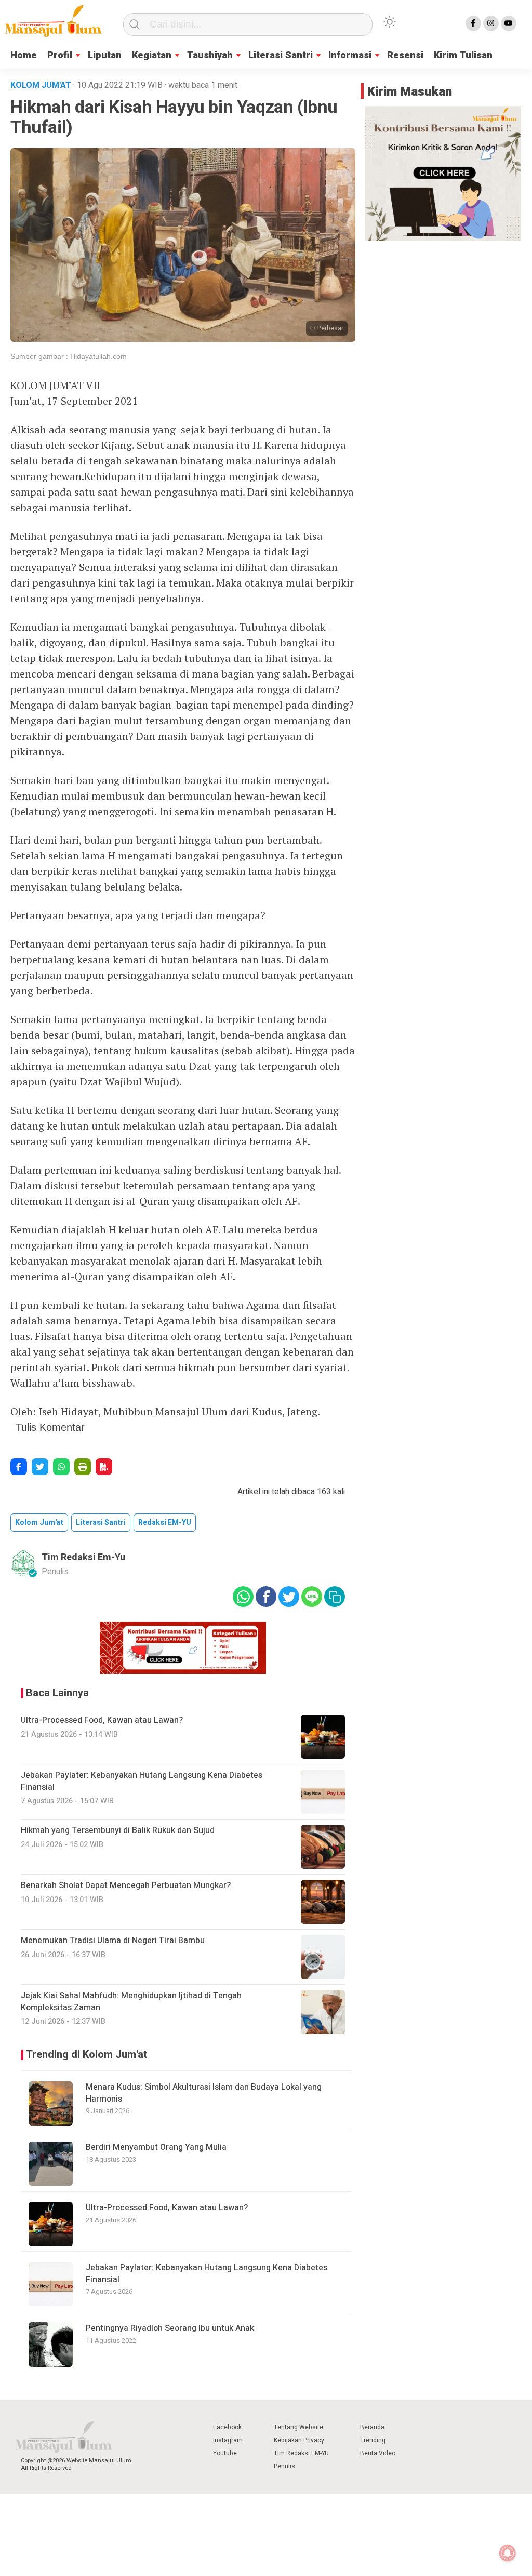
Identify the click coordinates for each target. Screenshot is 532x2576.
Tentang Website (298, 2427)
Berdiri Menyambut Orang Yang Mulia (158, 2147)
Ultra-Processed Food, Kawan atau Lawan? (167, 2208)
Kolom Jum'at (39, 1523)
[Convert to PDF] (104, 1467)
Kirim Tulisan (463, 55)
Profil (60, 55)
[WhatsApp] (61, 1467)
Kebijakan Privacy (299, 2440)
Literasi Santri (281, 55)
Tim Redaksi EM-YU (301, 2453)
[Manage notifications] (508, 2553)
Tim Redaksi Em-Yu (83, 1557)
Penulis (284, 2466)
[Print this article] (83, 1467)
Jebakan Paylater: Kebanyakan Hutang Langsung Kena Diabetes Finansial (207, 2274)
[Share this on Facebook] (19, 1467)
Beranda (372, 2427)
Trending (373, 2440)
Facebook (227, 2427)
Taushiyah (210, 55)
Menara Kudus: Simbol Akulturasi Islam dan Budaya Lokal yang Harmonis (204, 2093)
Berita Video (378, 2453)
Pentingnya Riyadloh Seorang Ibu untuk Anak (170, 2328)
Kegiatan (152, 55)
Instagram (228, 2440)
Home (24, 55)
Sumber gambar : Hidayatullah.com (69, 356)
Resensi (405, 55)
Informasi (350, 55)
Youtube (225, 2453)
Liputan (105, 55)
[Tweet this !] (40, 1467)
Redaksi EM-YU (165, 1523)
